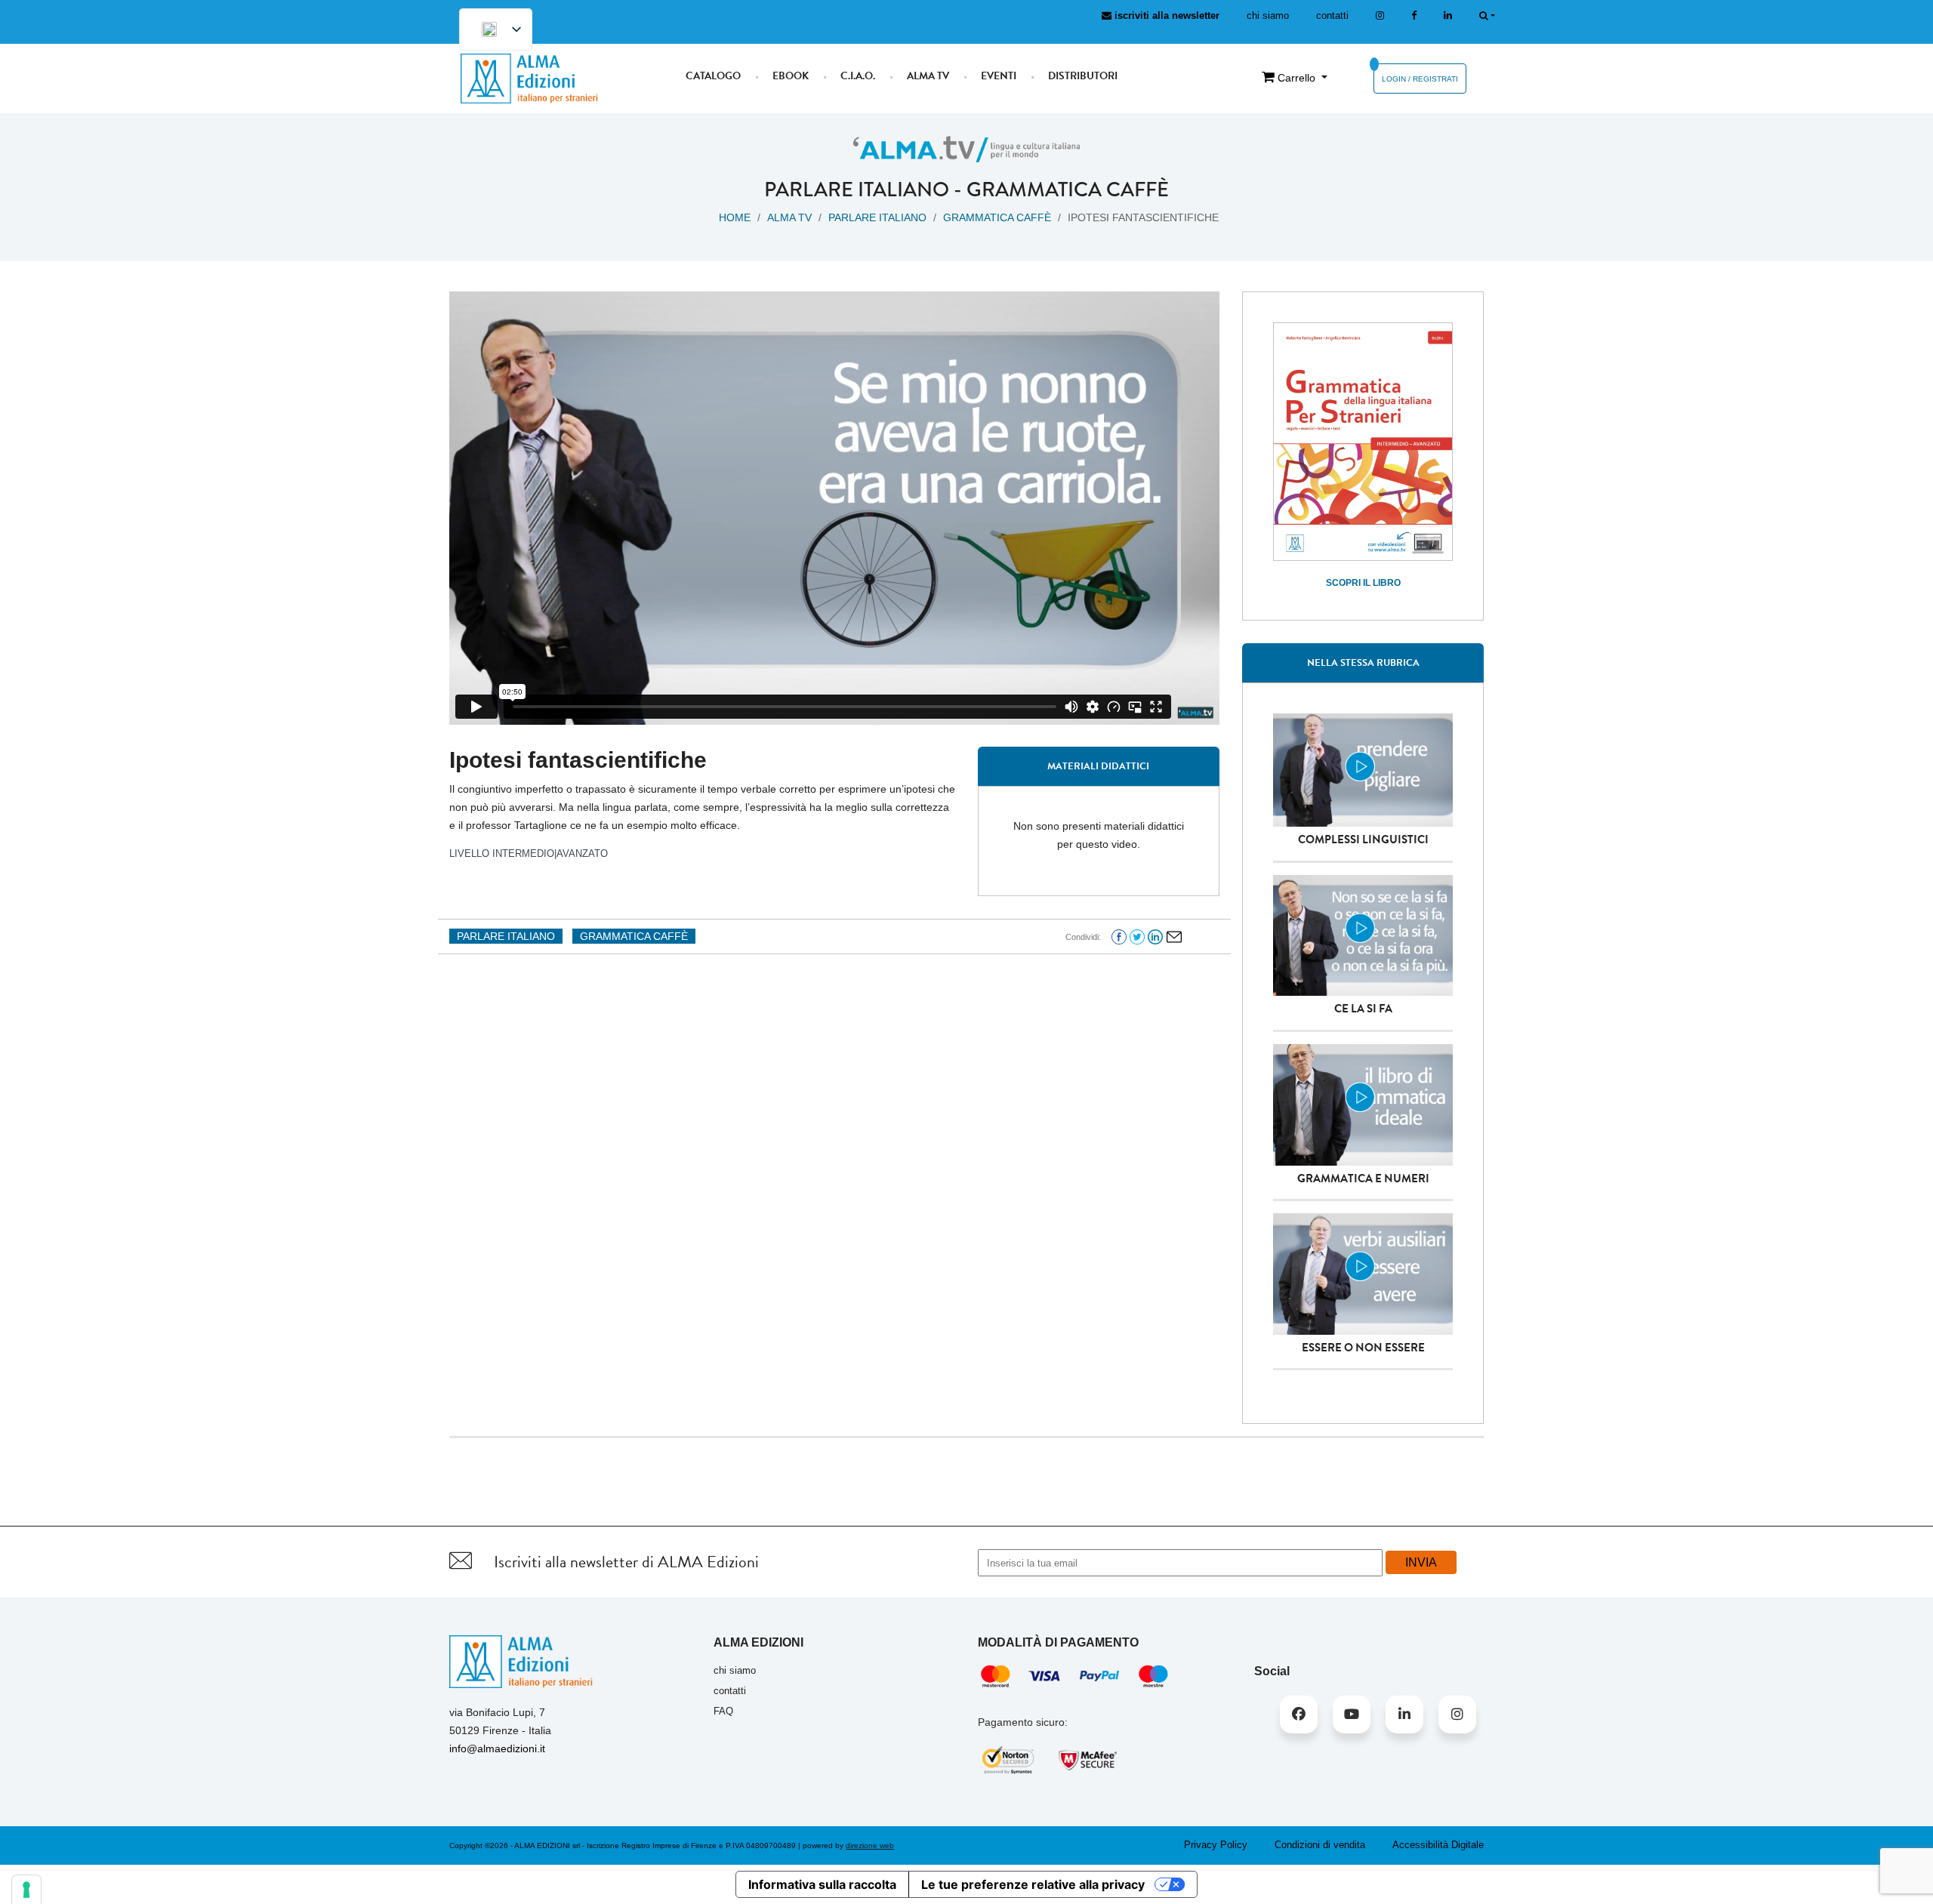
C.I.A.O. (858, 76)
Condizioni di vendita (1320, 1845)
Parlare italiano (857, 189)
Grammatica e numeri (1363, 1178)
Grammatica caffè (1068, 189)
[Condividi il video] (1174, 936)
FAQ (723, 1711)
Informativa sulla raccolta (822, 1884)
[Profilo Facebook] (1299, 1715)
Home (735, 217)
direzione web (870, 1845)
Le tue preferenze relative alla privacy (1033, 1884)
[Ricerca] (1487, 15)
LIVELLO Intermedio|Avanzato (529, 853)
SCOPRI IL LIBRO (1363, 583)
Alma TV (928, 76)
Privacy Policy (1216, 1845)
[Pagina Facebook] (1414, 15)
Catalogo (713, 76)
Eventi (999, 76)
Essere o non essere (1363, 1348)
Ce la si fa (1363, 1009)
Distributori (1083, 76)
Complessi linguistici (1363, 840)
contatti (1332, 15)
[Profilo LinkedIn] (1448, 15)
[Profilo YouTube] (1352, 1715)
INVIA (1421, 1562)
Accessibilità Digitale (1438, 1845)
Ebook (791, 76)
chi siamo (1268, 15)
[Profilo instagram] (1380, 15)
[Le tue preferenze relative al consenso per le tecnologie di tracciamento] (26, 1890)
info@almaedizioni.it (497, 1748)
